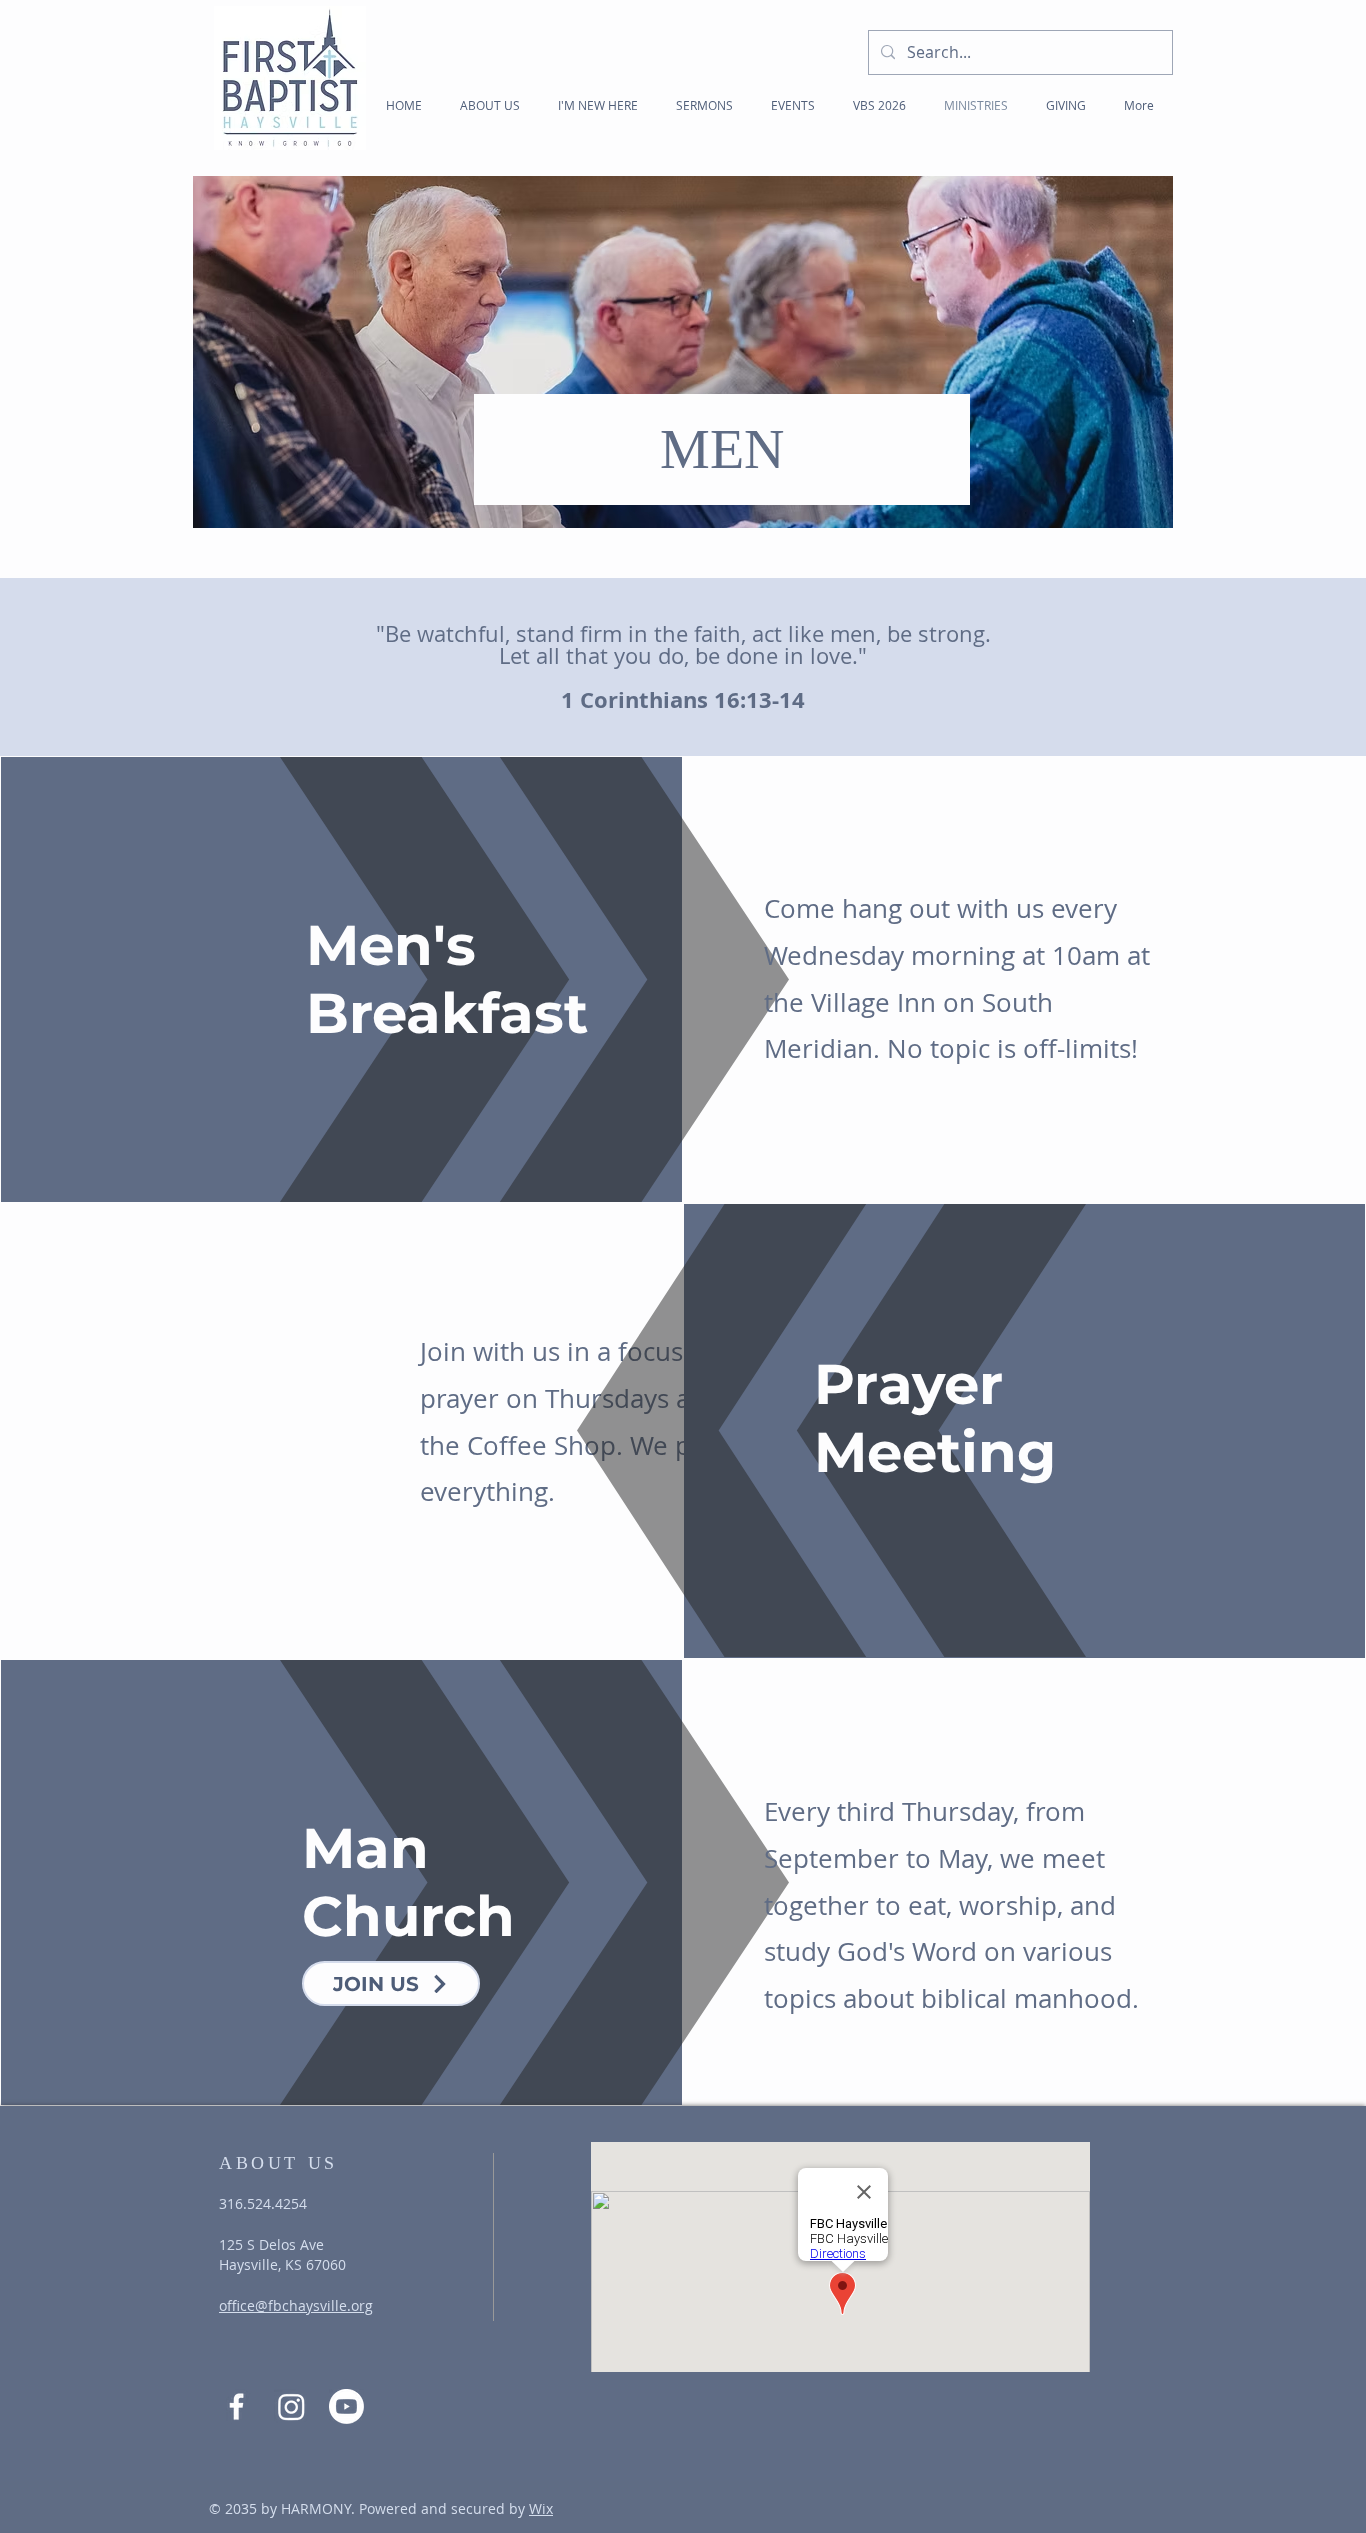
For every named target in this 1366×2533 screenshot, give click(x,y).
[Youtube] (346, 2406)
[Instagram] (291, 2406)
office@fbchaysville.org (296, 2305)
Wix (541, 2508)
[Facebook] (236, 2406)
